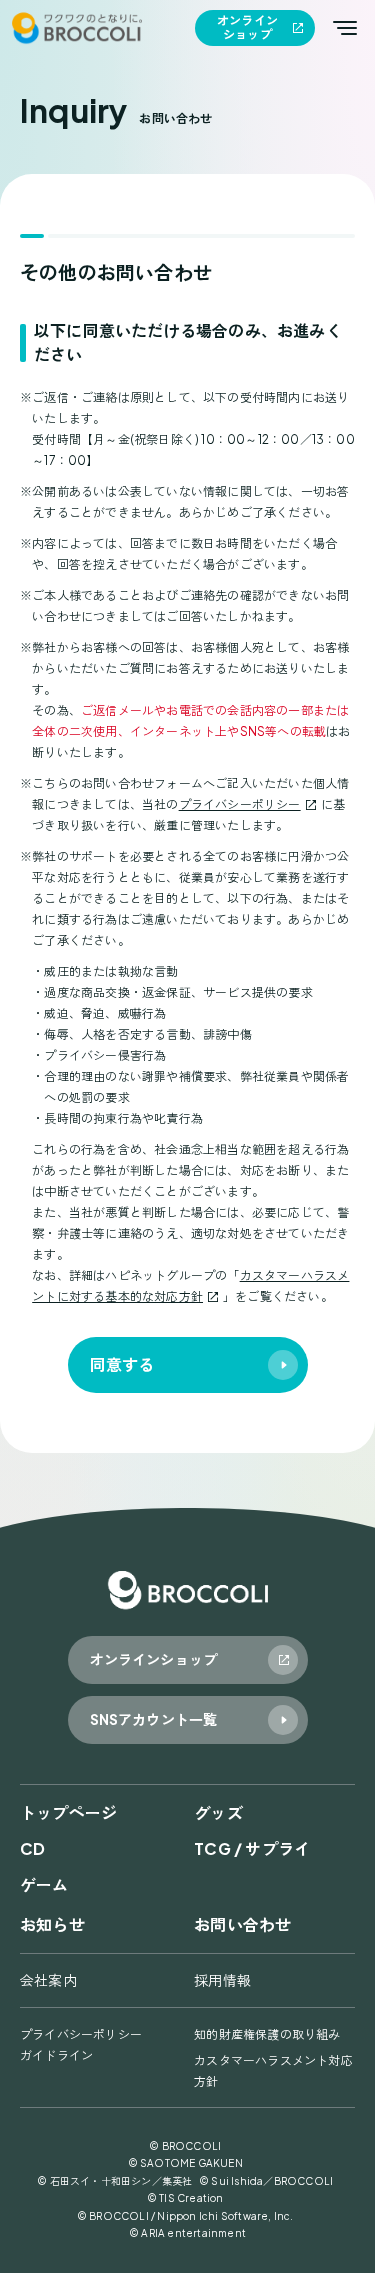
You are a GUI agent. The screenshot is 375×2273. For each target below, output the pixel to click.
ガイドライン (56, 2055)
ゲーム (44, 1884)
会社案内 (48, 1980)
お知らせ (52, 1924)
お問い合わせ (242, 1924)
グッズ (218, 1812)
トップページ (68, 1812)
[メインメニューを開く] (345, 28)
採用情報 (222, 1980)
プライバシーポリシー (240, 804)
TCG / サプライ (252, 1848)
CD (32, 1848)
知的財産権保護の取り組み (267, 2034)
